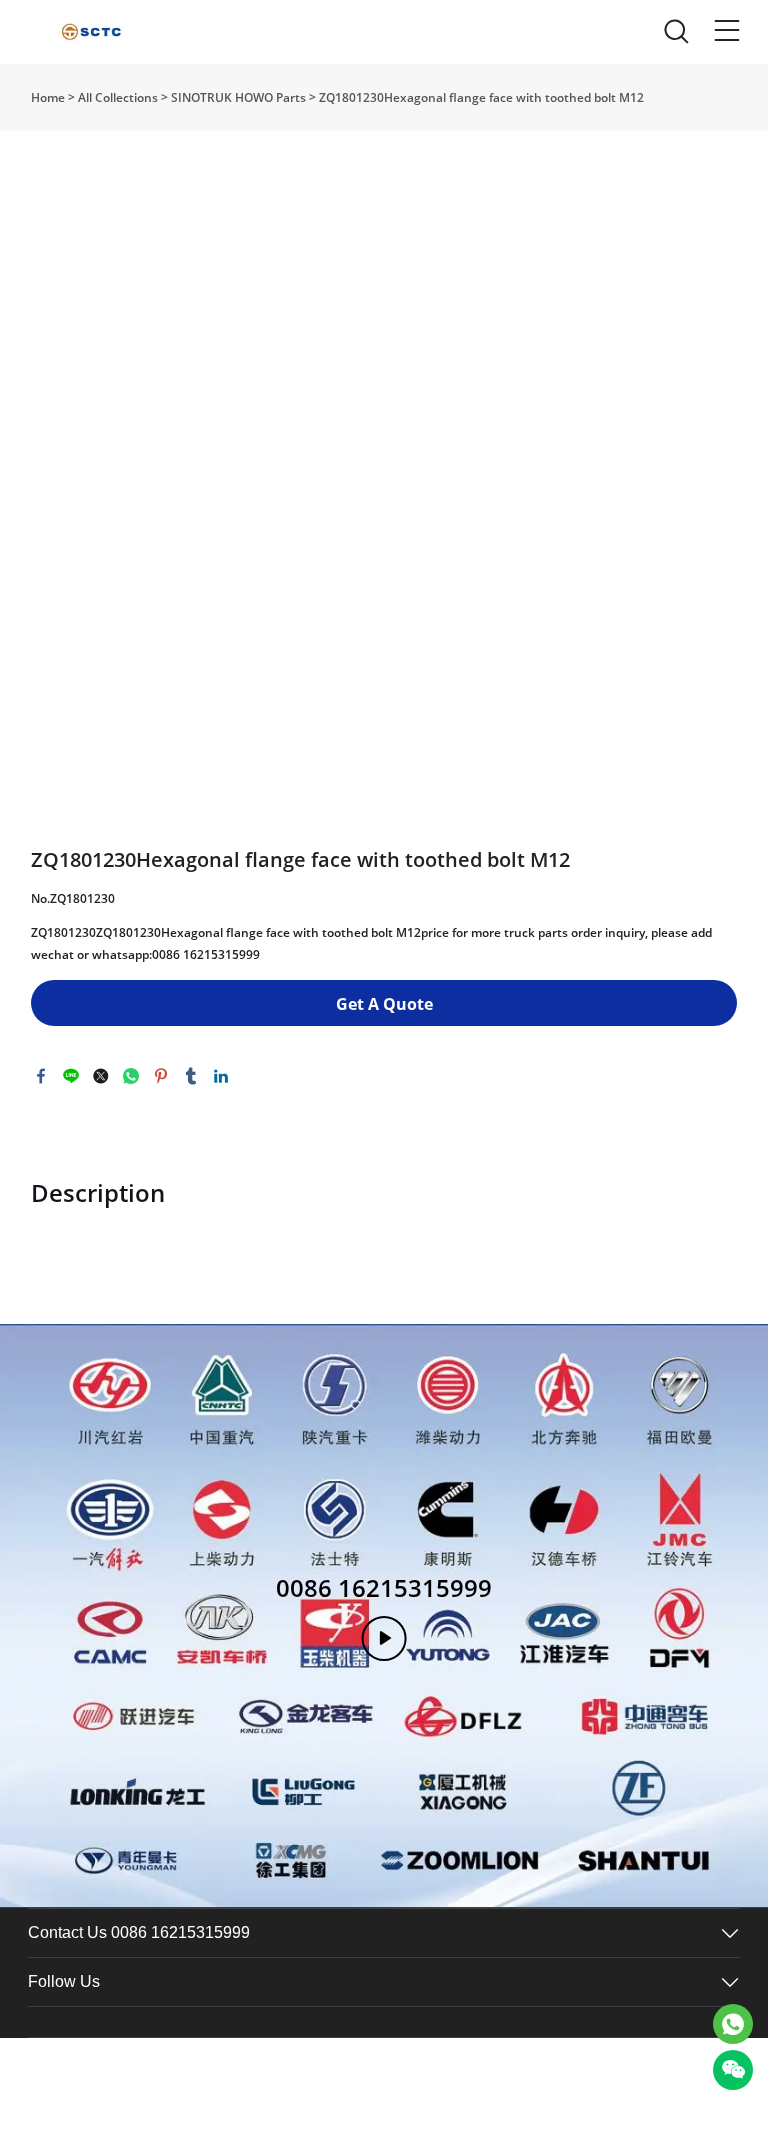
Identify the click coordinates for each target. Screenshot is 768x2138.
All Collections (118, 97)
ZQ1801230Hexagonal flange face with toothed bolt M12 (481, 97)
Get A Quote (384, 1004)
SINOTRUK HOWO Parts (238, 97)
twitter (101, 1076)
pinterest (161, 1076)
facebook (41, 1076)
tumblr (191, 1076)
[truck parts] (733, 2024)
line (71, 1076)
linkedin (221, 1076)
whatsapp (131, 1076)
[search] (676, 36)
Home (48, 97)
